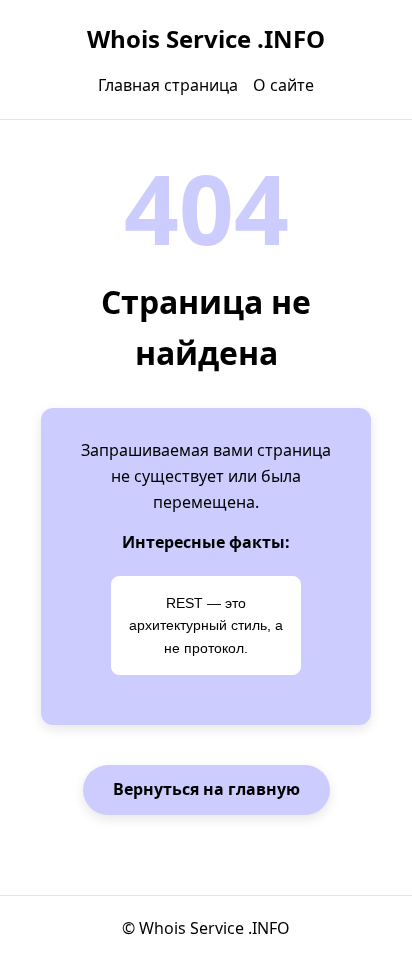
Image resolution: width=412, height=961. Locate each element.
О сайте (283, 85)
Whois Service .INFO (206, 38)
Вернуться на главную (206, 789)
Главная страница (168, 85)
